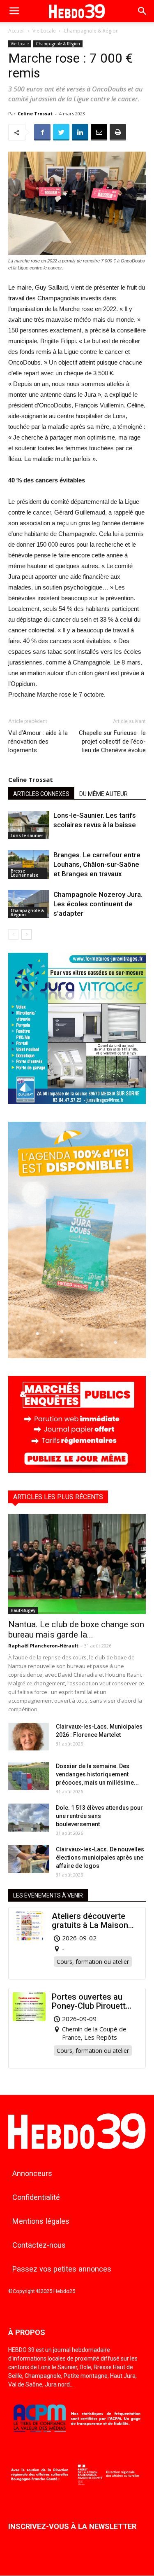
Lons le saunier (27, 835)
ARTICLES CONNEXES (41, 794)
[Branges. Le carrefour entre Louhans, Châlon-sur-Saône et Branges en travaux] (29, 865)
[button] (143, 11)
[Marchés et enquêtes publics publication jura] (77, 1470)
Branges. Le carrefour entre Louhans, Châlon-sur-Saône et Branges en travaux (97, 864)
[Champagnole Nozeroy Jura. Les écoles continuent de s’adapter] (29, 904)
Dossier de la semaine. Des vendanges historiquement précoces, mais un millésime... (97, 1774)
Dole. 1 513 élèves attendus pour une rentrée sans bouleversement (99, 1816)
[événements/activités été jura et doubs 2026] (77, 1356)
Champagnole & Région (91, 31)
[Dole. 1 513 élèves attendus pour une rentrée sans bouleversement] (29, 1818)
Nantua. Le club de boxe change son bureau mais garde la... (76, 1630)
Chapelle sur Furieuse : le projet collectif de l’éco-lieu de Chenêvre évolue (112, 742)
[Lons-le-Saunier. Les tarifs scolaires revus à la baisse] (29, 825)
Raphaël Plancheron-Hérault (43, 1646)
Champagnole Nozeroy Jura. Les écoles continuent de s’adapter (98, 904)
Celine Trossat (35, 113)
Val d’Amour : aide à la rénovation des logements (38, 742)
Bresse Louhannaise (24, 873)
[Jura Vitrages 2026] (77, 1102)
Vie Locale (44, 31)
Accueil (16, 31)
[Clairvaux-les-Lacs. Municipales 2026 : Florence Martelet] (29, 1737)
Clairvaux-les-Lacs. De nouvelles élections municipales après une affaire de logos (100, 1858)
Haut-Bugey (23, 1610)
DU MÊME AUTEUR (103, 794)
